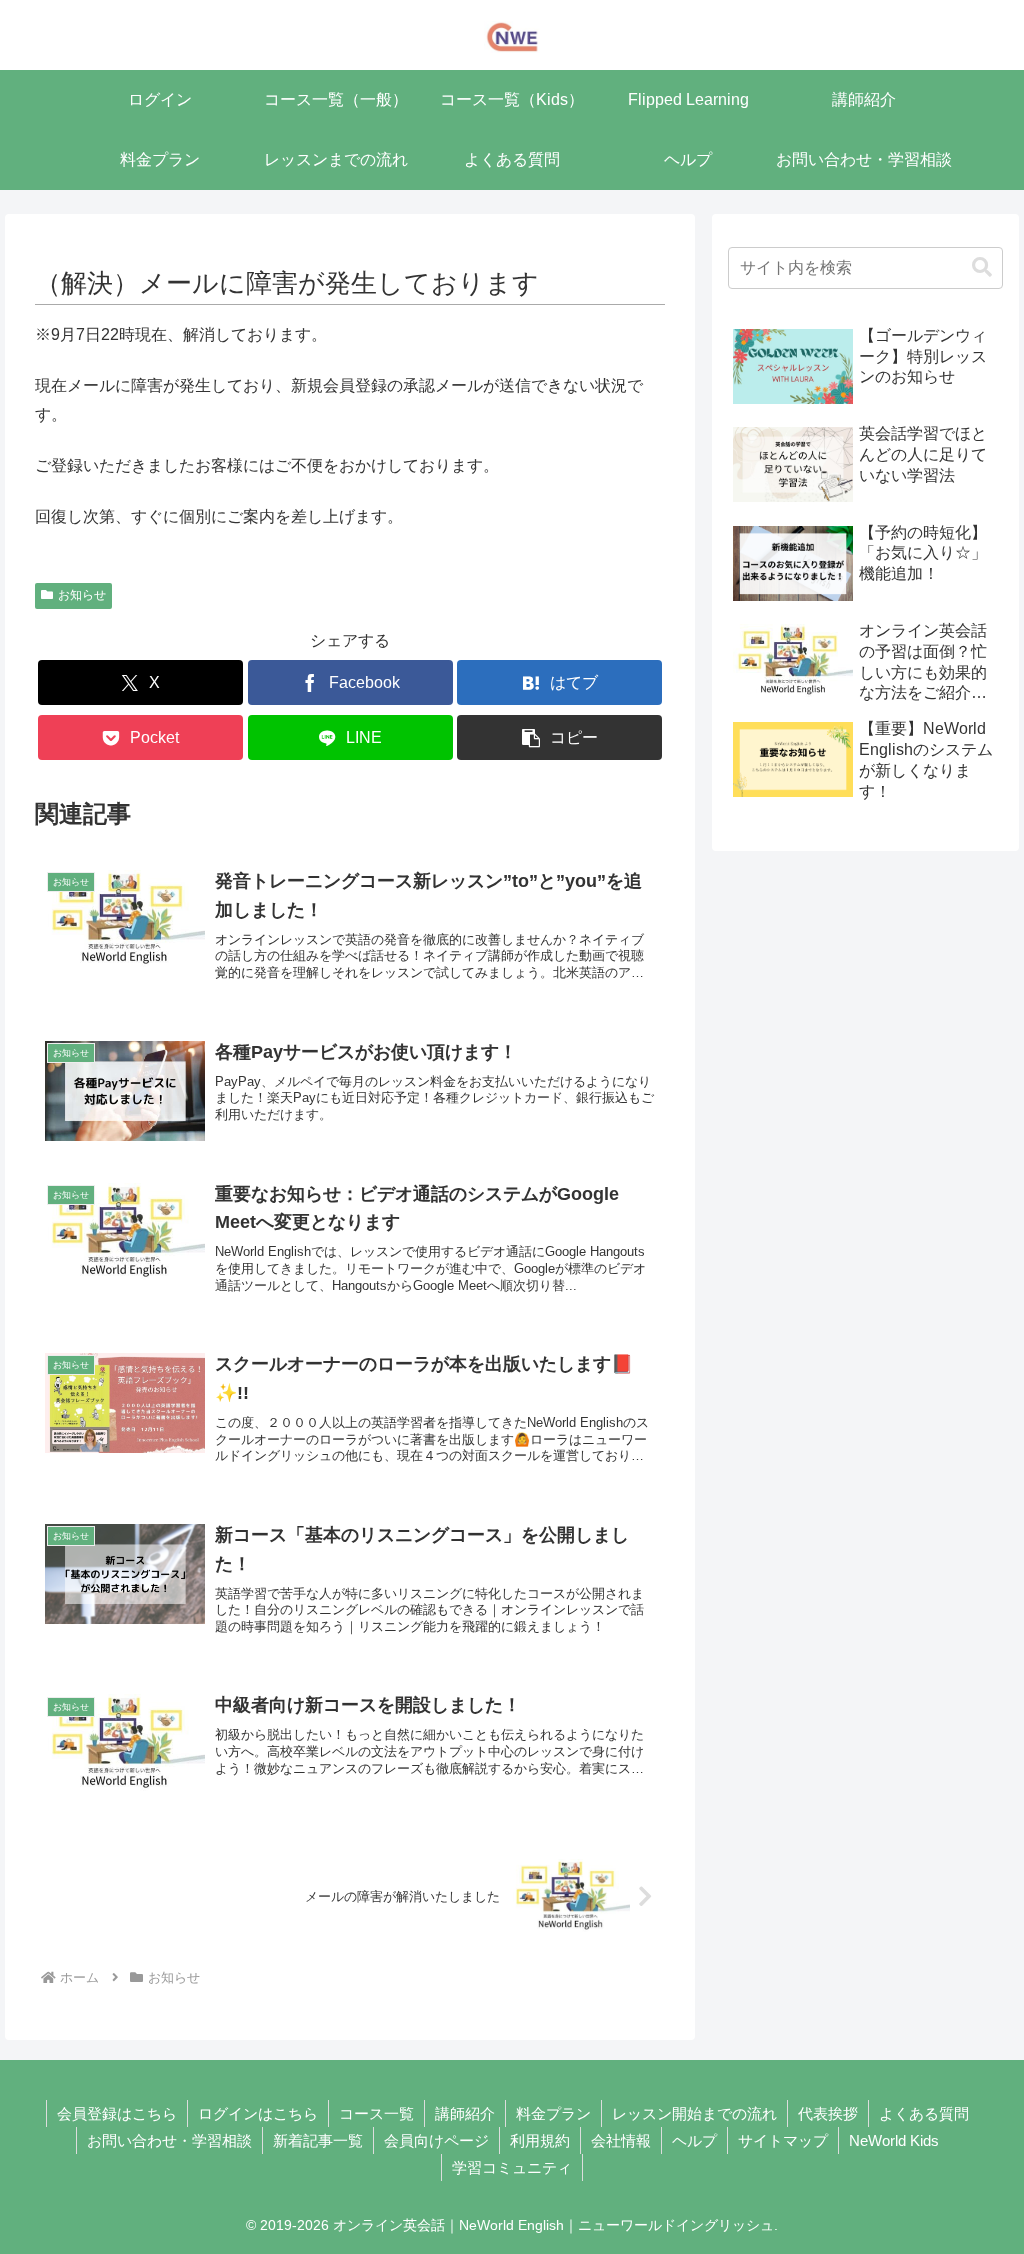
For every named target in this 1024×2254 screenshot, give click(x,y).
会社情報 (621, 2140)
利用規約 (540, 2140)
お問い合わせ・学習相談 (169, 2140)
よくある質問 (924, 2113)
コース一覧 (376, 2113)
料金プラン (553, 2113)
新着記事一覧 (318, 2140)
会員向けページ (436, 2140)
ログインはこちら (258, 2113)
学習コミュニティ (512, 2167)
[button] (559, 737)
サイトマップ (783, 2140)
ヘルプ (694, 2140)
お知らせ (82, 595)
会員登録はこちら (117, 2113)
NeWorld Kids (894, 2140)
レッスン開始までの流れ (694, 2113)
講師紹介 (465, 2113)
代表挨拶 (828, 2113)
